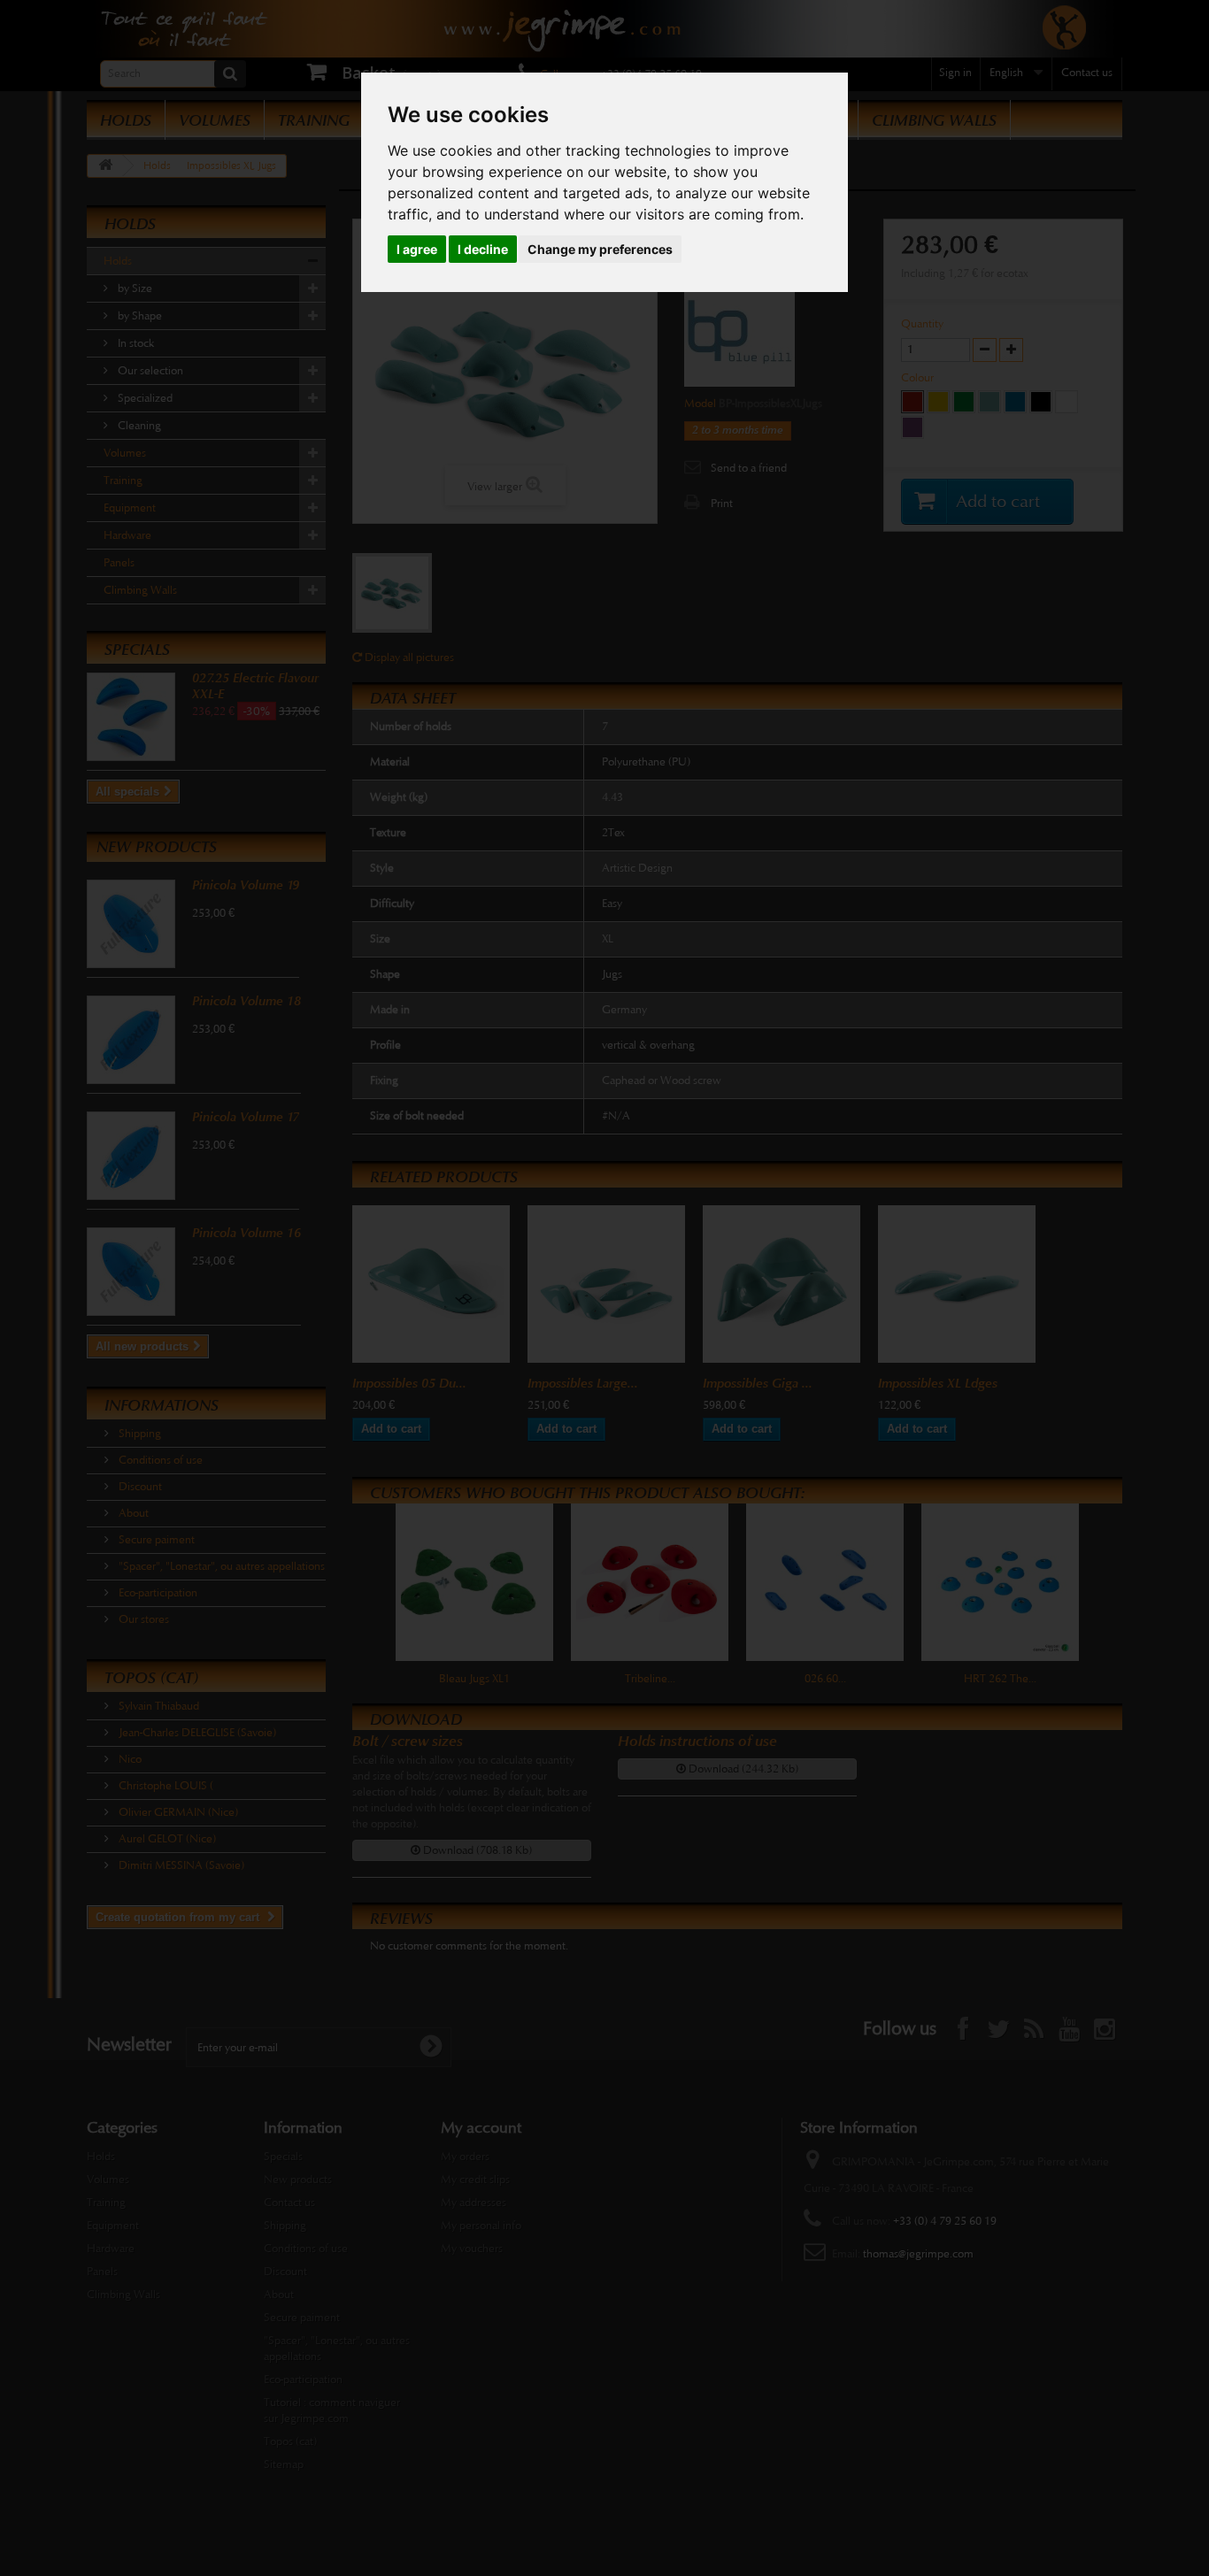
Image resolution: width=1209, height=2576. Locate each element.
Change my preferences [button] (600, 249)
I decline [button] (483, 249)
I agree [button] (417, 249)
